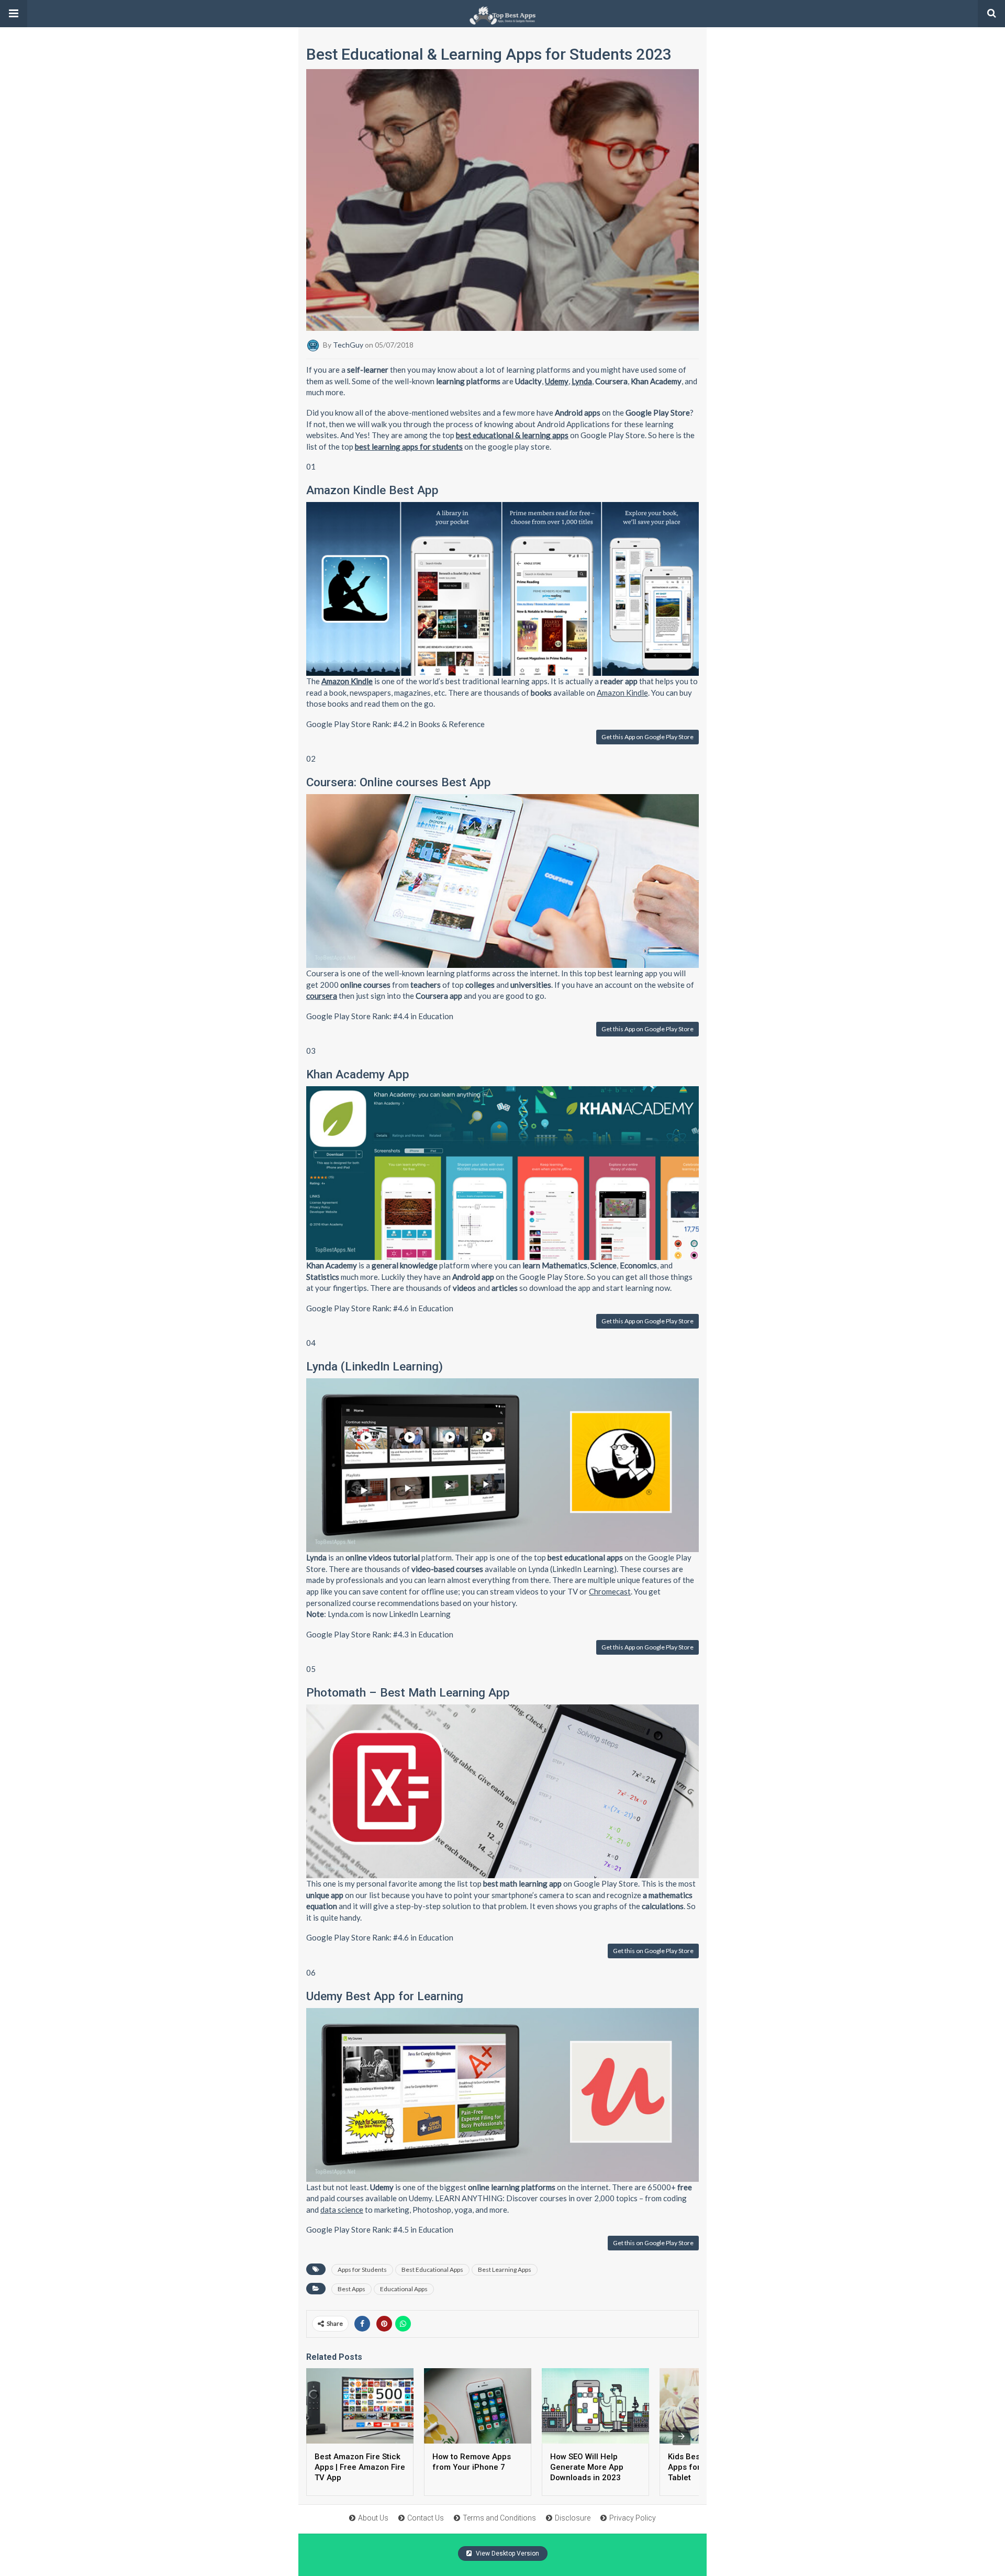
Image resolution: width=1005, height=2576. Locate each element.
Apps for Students (362, 2270)
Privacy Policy (633, 2518)
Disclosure (573, 2518)
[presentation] (682, 2436)
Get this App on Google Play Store (647, 737)
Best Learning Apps (505, 2270)
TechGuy (348, 345)
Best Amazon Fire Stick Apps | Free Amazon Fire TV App (360, 2467)
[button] (14, 14)
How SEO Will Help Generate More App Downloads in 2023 (587, 2467)
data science (342, 2210)
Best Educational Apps (432, 2270)
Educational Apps (404, 2289)
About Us (373, 2518)
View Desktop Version (507, 2553)
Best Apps (351, 2289)
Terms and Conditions (499, 2518)
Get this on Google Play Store (653, 1951)
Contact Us (426, 2518)
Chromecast (610, 1591)
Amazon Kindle (622, 693)
